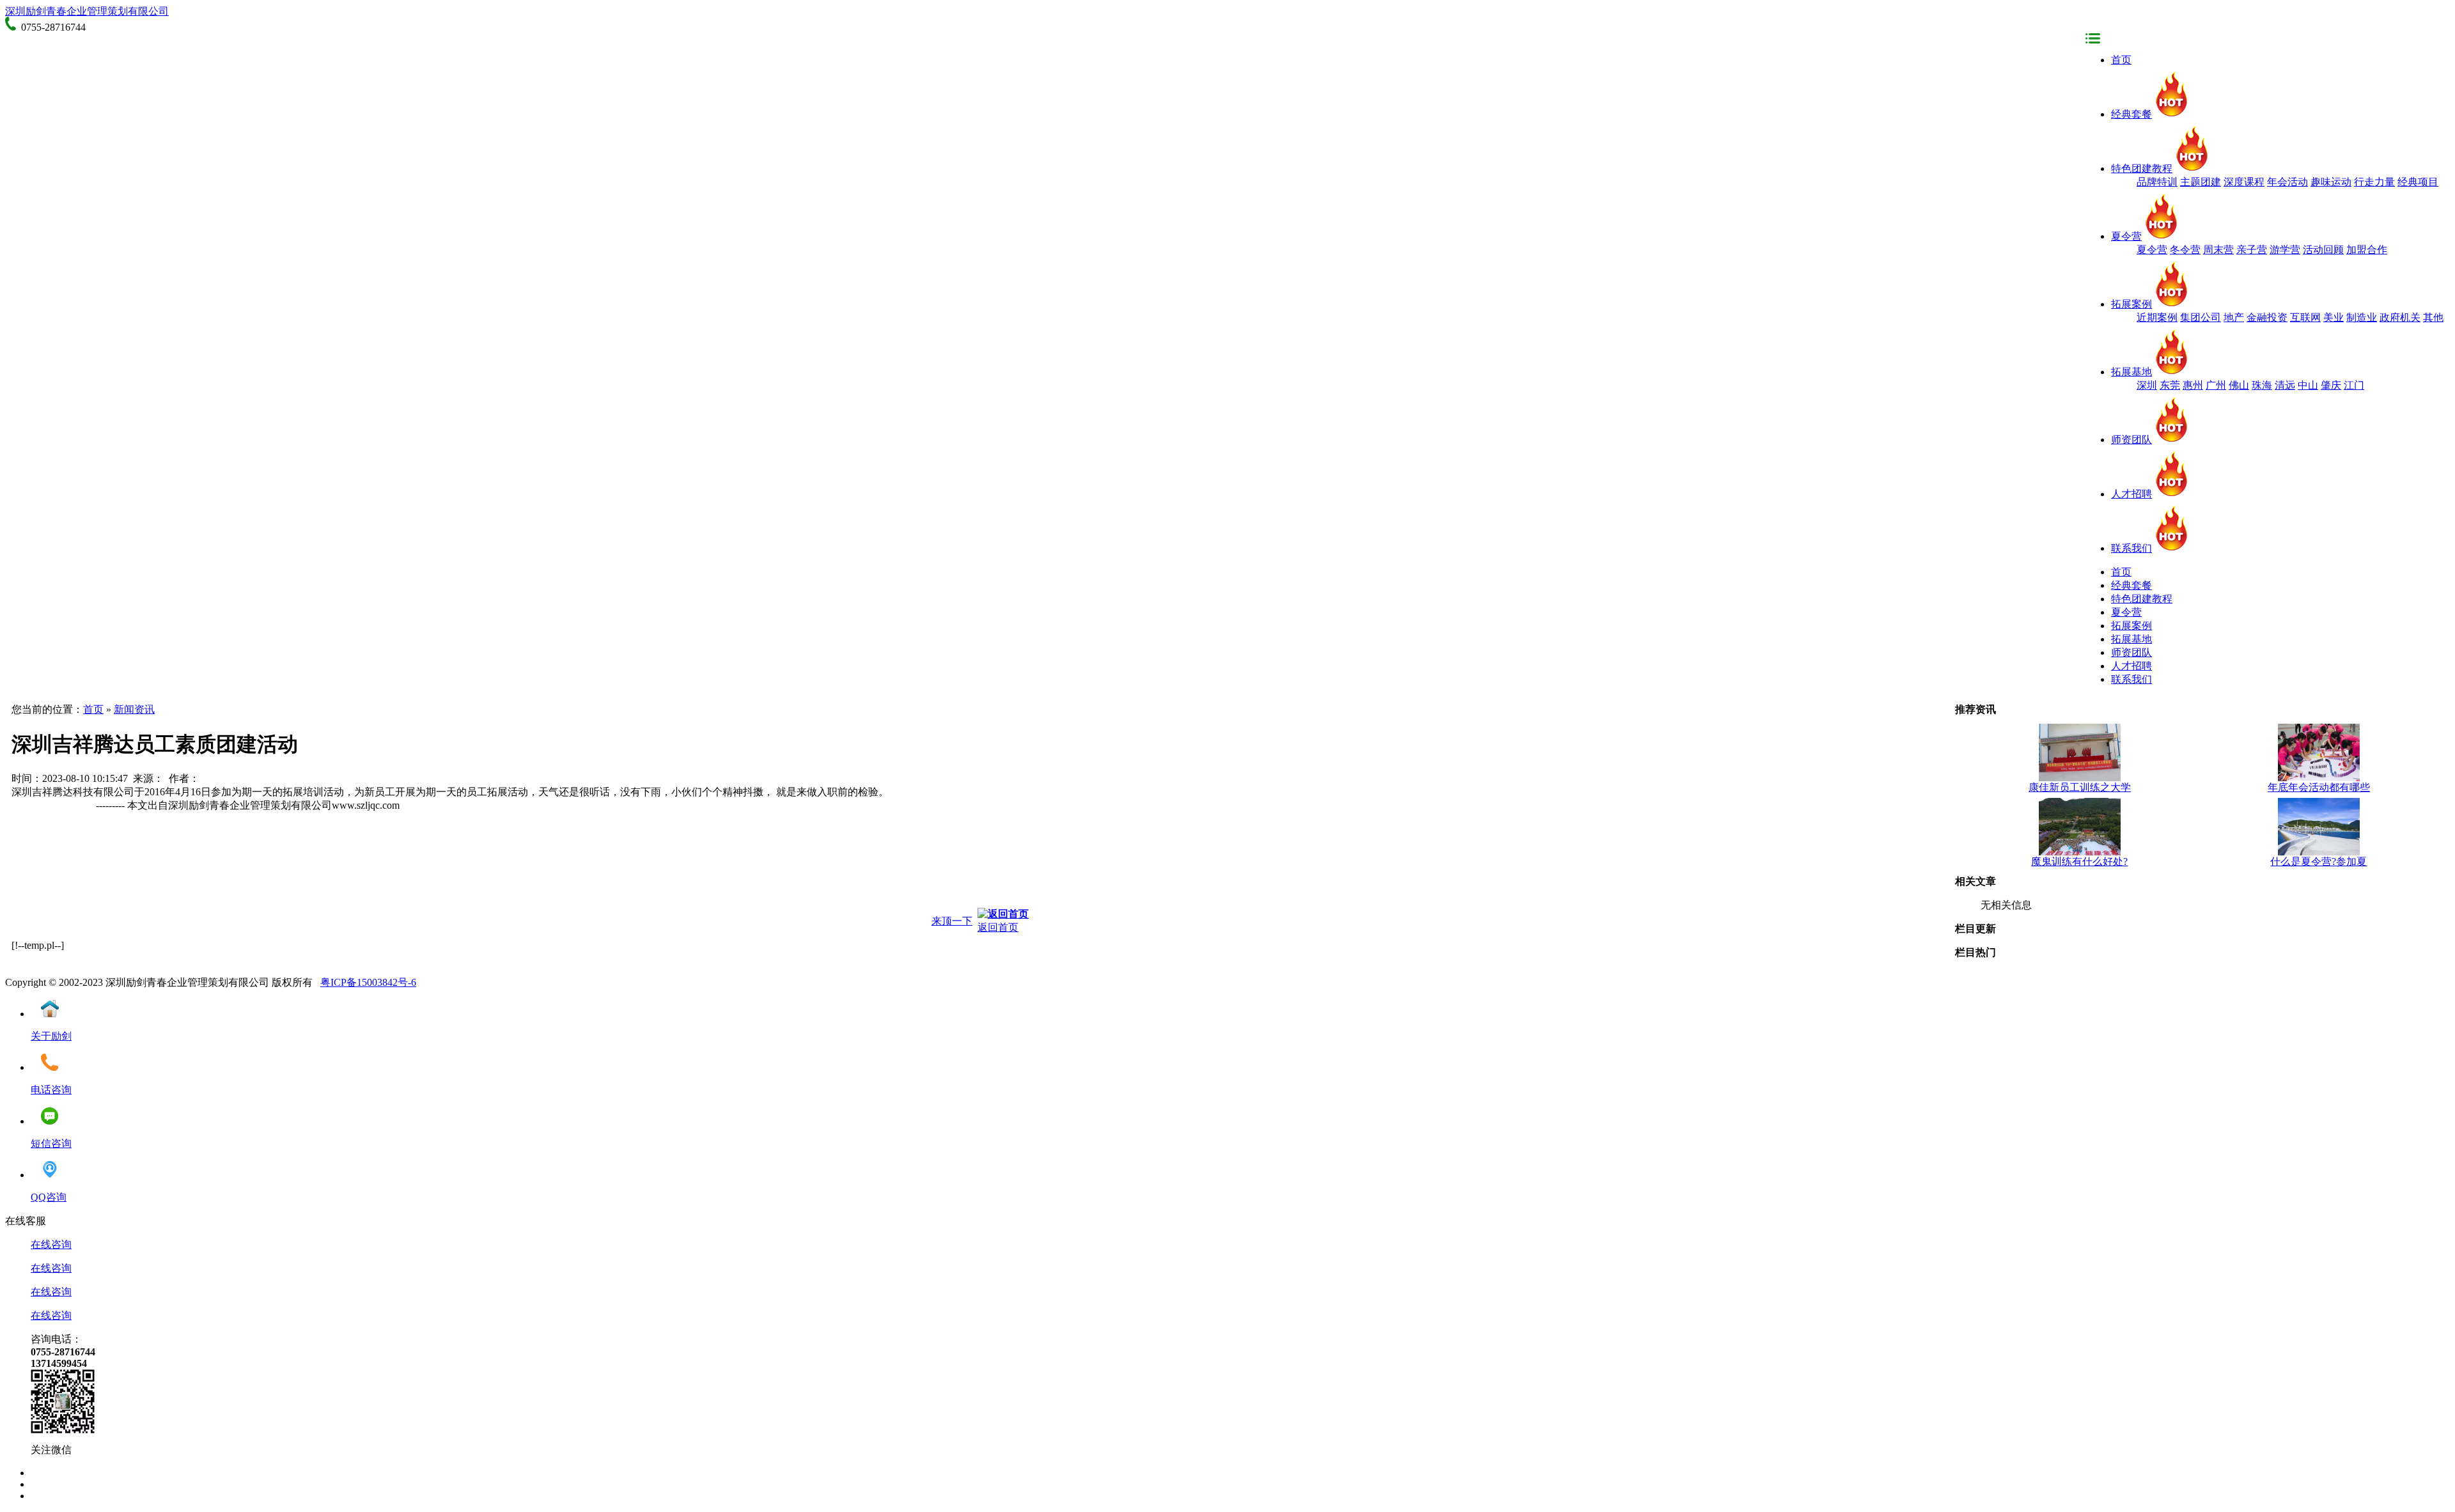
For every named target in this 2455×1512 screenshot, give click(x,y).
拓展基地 (2132, 372)
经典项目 (2418, 182)
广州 (2216, 385)
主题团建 (2201, 182)
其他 (2433, 317)
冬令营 (2185, 250)
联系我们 (2132, 548)
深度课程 (2244, 182)
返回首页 (998, 927)
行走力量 (2374, 182)
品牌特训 (2157, 182)
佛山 (2239, 385)
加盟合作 (2367, 250)
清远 (2285, 385)
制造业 (2362, 317)
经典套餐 (2132, 114)
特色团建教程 (2142, 168)
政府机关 (2400, 317)
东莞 (2170, 385)
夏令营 (2126, 236)
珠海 (2262, 385)
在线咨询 (51, 1244)
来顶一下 (952, 921)
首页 (2121, 60)
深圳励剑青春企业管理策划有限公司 (87, 11)
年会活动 (2287, 182)
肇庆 (2331, 385)
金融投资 (2267, 317)
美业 (2334, 317)
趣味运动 (2331, 182)
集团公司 (2201, 317)
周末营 (2218, 250)
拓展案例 (2132, 304)
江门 (2354, 385)
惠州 (2193, 385)
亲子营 (2252, 250)
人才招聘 (2132, 494)
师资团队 (2132, 440)
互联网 (2305, 317)
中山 (2308, 385)
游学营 (2285, 250)
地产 (2234, 317)
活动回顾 (2323, 250)
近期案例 (2157, 317)
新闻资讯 (134, 709)
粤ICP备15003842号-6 (368, 982)
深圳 (2147, 385)
